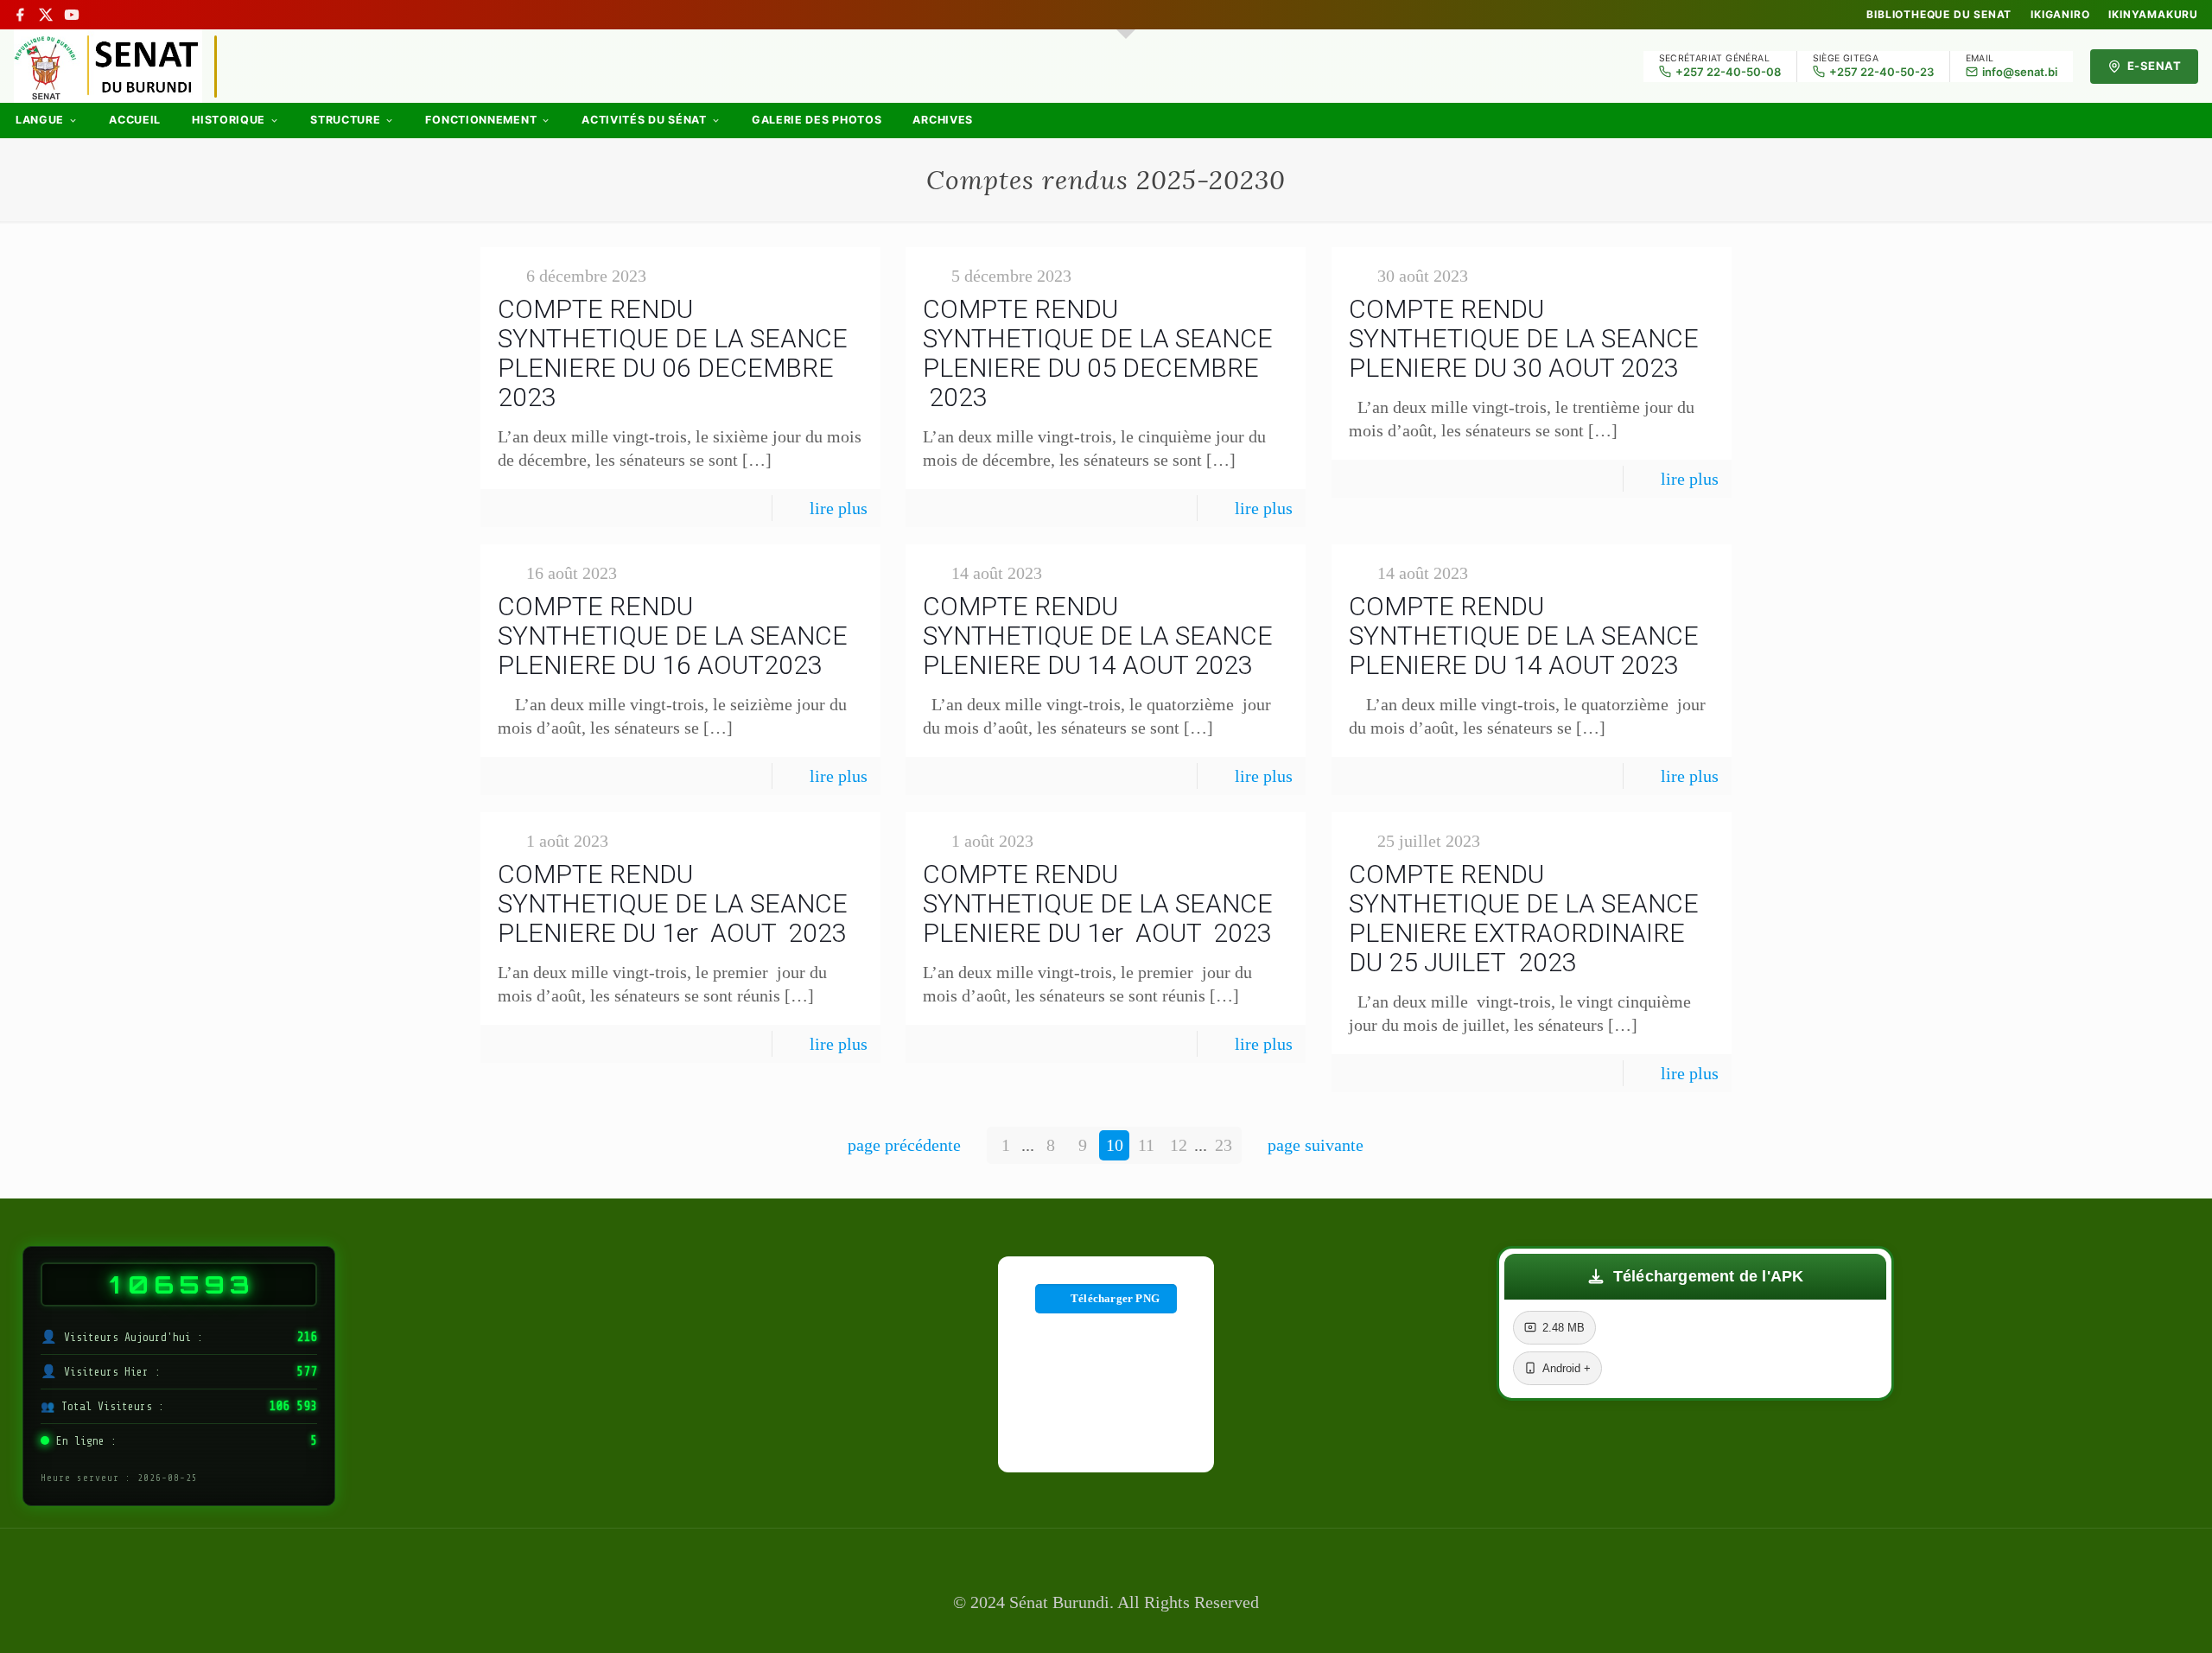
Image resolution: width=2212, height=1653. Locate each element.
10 (1115, 1145)
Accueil (135, 120)
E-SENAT (2155, 66)
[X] (46, 15)
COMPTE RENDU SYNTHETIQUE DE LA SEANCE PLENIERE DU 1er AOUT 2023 (673, 903)
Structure (345, 120)
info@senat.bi (2020, 72)
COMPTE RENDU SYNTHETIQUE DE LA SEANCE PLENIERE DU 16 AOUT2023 (673, 636)
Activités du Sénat (644, 120)
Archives (943, 120)
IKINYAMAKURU (2153, 15)
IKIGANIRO (2060, 15)
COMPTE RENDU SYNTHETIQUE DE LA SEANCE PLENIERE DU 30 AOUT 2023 (1524, 338)
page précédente (904, 1145)
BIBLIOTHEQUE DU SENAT (1939, 15)
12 (1179, 1145)
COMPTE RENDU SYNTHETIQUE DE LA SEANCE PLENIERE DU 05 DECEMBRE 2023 (1098, 353)
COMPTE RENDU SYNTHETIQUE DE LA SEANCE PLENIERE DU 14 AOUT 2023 (1098, 636)
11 (1146, 1145)
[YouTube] (72, 15)
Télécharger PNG (1115, 1298)
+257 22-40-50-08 (1728, 72)
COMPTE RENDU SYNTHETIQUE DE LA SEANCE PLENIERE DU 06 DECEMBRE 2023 (673, 353)
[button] (1695, 1277)
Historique (229, 120)
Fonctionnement (481, 120)
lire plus (839, 508)
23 (1224, 1145)
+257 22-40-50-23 (1881, 72)
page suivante (1316, 1145)
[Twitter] (1106, 1629)
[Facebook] (20, 15)
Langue (40, 120)
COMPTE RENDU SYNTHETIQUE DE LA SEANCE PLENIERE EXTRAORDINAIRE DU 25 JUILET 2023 (1524, 918)
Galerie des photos (817, 120)
